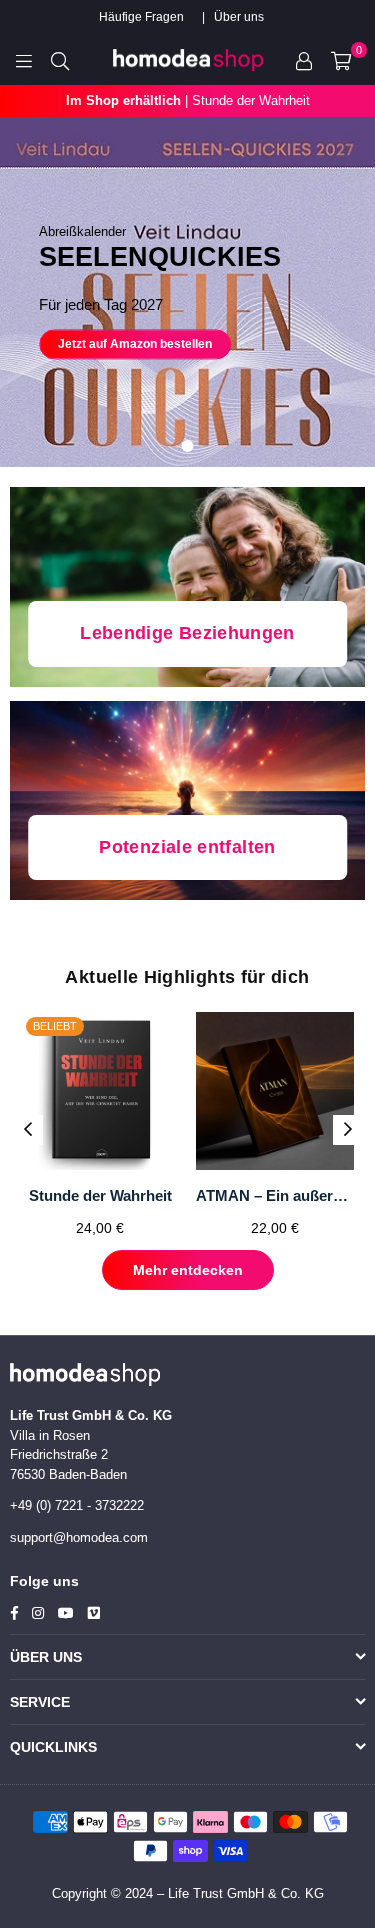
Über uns (239, 17)
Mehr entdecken (188, 1270)
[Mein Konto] (304, 60)
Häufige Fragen (141, 17)
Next (348, 1130)
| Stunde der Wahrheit (188, 100)
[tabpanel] (187, 292)
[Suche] (60, 60)
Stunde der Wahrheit (100, 1195)
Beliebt (55, 1026)
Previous (28, 1130)
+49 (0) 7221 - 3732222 (77, 1505)
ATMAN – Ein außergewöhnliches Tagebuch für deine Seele (275, 1195)
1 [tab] (188, 446)
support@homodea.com (79, 1537)
